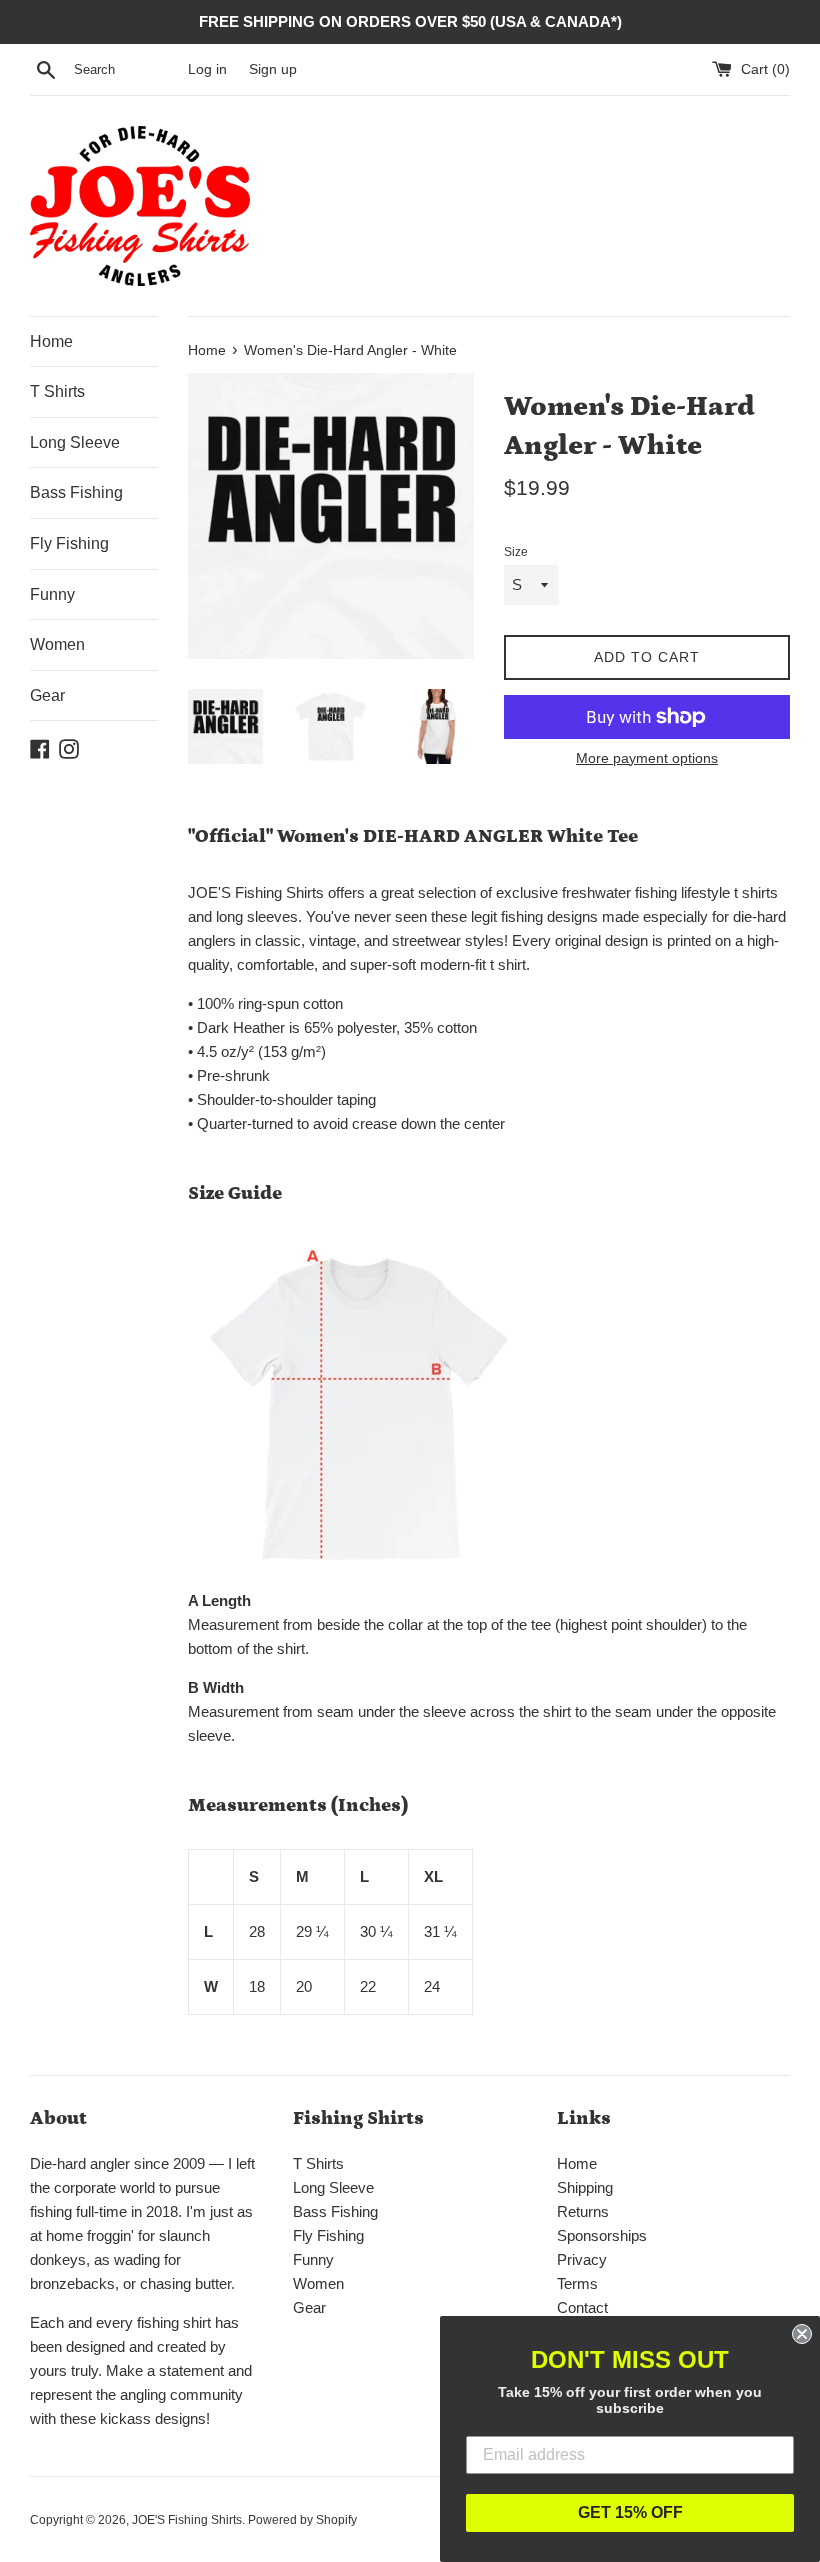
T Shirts (57, 391)
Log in (207, 69)
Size (516, 552)
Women (57, 644)
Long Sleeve (75, 442)
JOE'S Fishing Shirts (187, 2520)
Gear (47, 695)
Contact (582, 2307)
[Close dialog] (802, 2334)
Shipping (585, 2187)
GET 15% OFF (630, 2512)
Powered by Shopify (302, 2520)
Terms (577, 2283)
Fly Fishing (69, 543)
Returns (583, 2211)
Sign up (273, 69)
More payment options (647, 758)
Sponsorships (602, 2235)
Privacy (582, 2259)
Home (51, 341)
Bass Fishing (76, 492)
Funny (52, 594)
